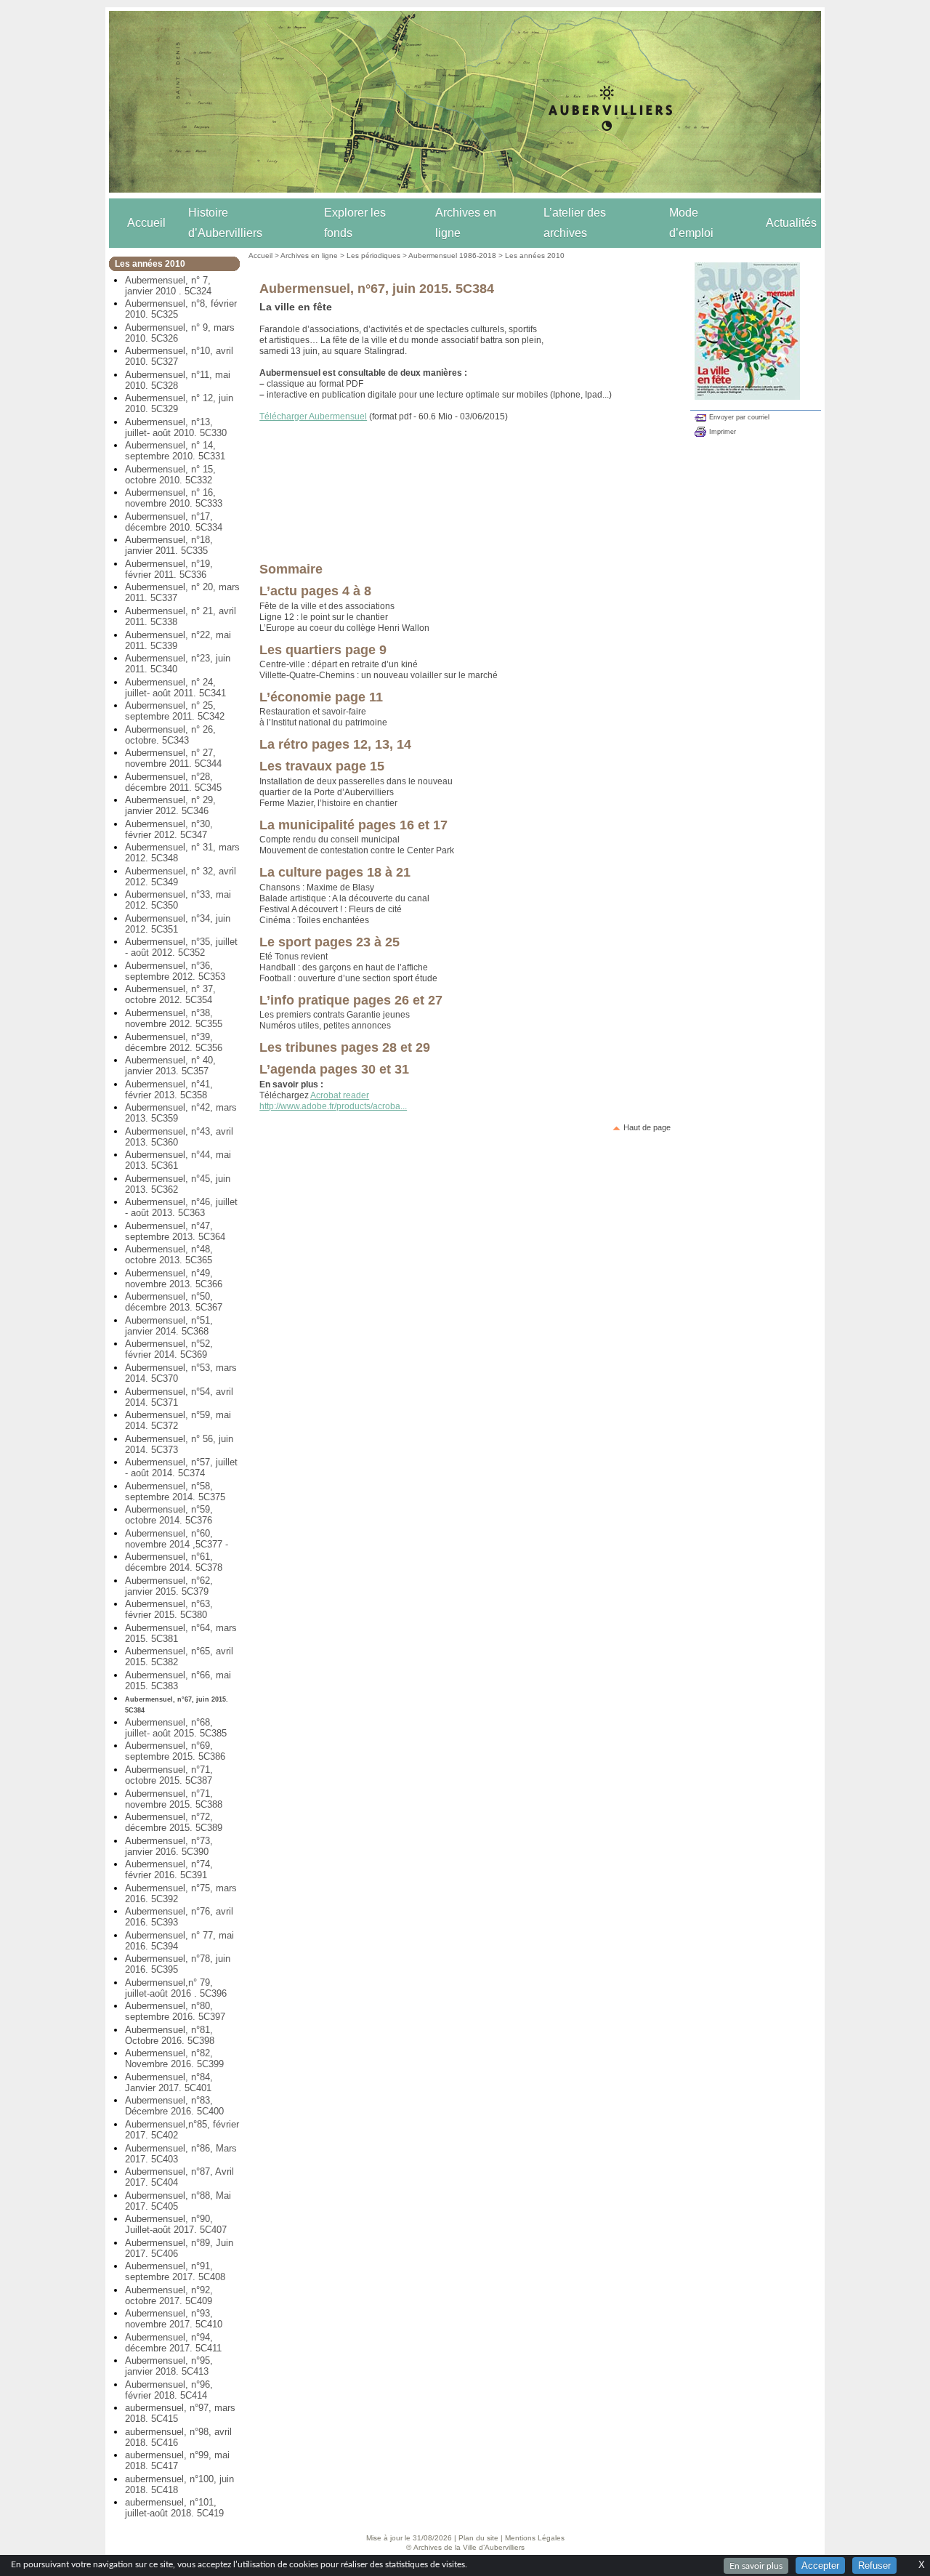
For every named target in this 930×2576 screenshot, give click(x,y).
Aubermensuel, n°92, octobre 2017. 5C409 (169, 2295)
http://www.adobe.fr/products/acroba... (333, 1106)
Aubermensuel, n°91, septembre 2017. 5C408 (175, 2271)
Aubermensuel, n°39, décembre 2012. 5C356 (174, 1042)
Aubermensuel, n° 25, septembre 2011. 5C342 (175, 711)
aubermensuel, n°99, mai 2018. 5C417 (177, 2460)
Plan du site (478, 2538)
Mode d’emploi (691, 223)
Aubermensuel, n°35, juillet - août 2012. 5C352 (181, 947)
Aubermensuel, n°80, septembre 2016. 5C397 (175, 2011)
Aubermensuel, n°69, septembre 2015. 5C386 (175, 1751)
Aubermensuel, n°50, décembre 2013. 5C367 (174, 1302)
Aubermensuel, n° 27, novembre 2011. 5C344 (173, 758)
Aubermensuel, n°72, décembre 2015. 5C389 (174, 1822)
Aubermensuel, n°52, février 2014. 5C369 (169, 1349)
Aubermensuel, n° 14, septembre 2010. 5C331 (175, 451)
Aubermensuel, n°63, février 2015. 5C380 (169, 1609)
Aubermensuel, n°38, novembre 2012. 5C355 (174, 1018)
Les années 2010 (535, 255)
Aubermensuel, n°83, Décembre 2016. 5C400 (174, 2106)
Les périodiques (373, 255)
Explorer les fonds (355, 223)
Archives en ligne (466, 223)
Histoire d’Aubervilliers (225, 223)
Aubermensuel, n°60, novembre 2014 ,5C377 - (177, 1539)
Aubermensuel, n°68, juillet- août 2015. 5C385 (176, 1728)
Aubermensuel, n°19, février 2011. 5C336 (169, 569)
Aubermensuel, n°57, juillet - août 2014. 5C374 (181, 1468)
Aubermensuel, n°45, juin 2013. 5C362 (178, 1184)
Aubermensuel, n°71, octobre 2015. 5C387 (169, 1775)
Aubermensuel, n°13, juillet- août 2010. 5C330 (176, 427)
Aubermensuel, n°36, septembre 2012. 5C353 (175, 971)
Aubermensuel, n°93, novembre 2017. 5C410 (174, 2319)
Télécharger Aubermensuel (313, 416)
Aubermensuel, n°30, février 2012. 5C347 (169, 829)
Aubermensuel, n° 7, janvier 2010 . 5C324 (168, 286)
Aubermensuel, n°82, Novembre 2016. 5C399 (174, 2058)
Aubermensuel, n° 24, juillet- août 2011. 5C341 (175, 688)
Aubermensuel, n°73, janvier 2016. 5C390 (169, 1846)
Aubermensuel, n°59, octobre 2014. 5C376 (169, 1515)
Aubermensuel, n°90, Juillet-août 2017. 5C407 (176, 2224)
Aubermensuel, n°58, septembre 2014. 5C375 (175, 1492)
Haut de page (647, 1127)
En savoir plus (756, 2566)
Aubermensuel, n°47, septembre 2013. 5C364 (175, 1231)
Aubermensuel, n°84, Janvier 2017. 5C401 (169, 2082)
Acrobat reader (340, 1095)
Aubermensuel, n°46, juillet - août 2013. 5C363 (181, 1207)
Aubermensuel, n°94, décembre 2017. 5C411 (173, 2343)
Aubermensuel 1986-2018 (452, 255)
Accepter (820, 2565)
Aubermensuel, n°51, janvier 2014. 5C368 (169, 1326)
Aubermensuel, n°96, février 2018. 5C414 (169, 2390)
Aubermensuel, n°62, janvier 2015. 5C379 (169, 1586)
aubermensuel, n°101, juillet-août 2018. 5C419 (174, 2508)
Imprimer (723, 432)
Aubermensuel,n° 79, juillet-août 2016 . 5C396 (176, 1988)
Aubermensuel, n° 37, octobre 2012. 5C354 (170, 994)
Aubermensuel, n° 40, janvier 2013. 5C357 (170, 1066)
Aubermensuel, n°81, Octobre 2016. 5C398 (170, 2035)
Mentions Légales (535, 2538)
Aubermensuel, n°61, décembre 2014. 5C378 (174, 1562)
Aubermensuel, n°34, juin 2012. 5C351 (178, 924)
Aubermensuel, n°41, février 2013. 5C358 (169, 1090)
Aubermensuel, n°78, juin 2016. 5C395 (178, 1964)
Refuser (874, 2565)
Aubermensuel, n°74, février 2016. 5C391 (169, 1869)
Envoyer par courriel (739, 417)
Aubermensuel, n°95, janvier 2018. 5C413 (169, 2366)
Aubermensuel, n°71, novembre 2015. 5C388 (174, 1799)
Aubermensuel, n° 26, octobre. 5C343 (170, 735)
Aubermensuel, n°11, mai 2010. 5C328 (178, 380)
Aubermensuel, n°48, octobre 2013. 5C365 (169, 1255)
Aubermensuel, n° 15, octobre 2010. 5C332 (170, 475)
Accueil (146, 223)
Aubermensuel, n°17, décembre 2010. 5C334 (174, 522)
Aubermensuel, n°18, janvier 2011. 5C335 (169, 545)
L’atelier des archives (575, 223)
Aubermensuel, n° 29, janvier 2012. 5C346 (170, 805)
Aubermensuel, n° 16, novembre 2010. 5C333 (174, 498)
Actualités (791, 223)
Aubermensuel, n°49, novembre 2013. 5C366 (174, 1279)
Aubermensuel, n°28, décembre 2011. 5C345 (173, 782)
